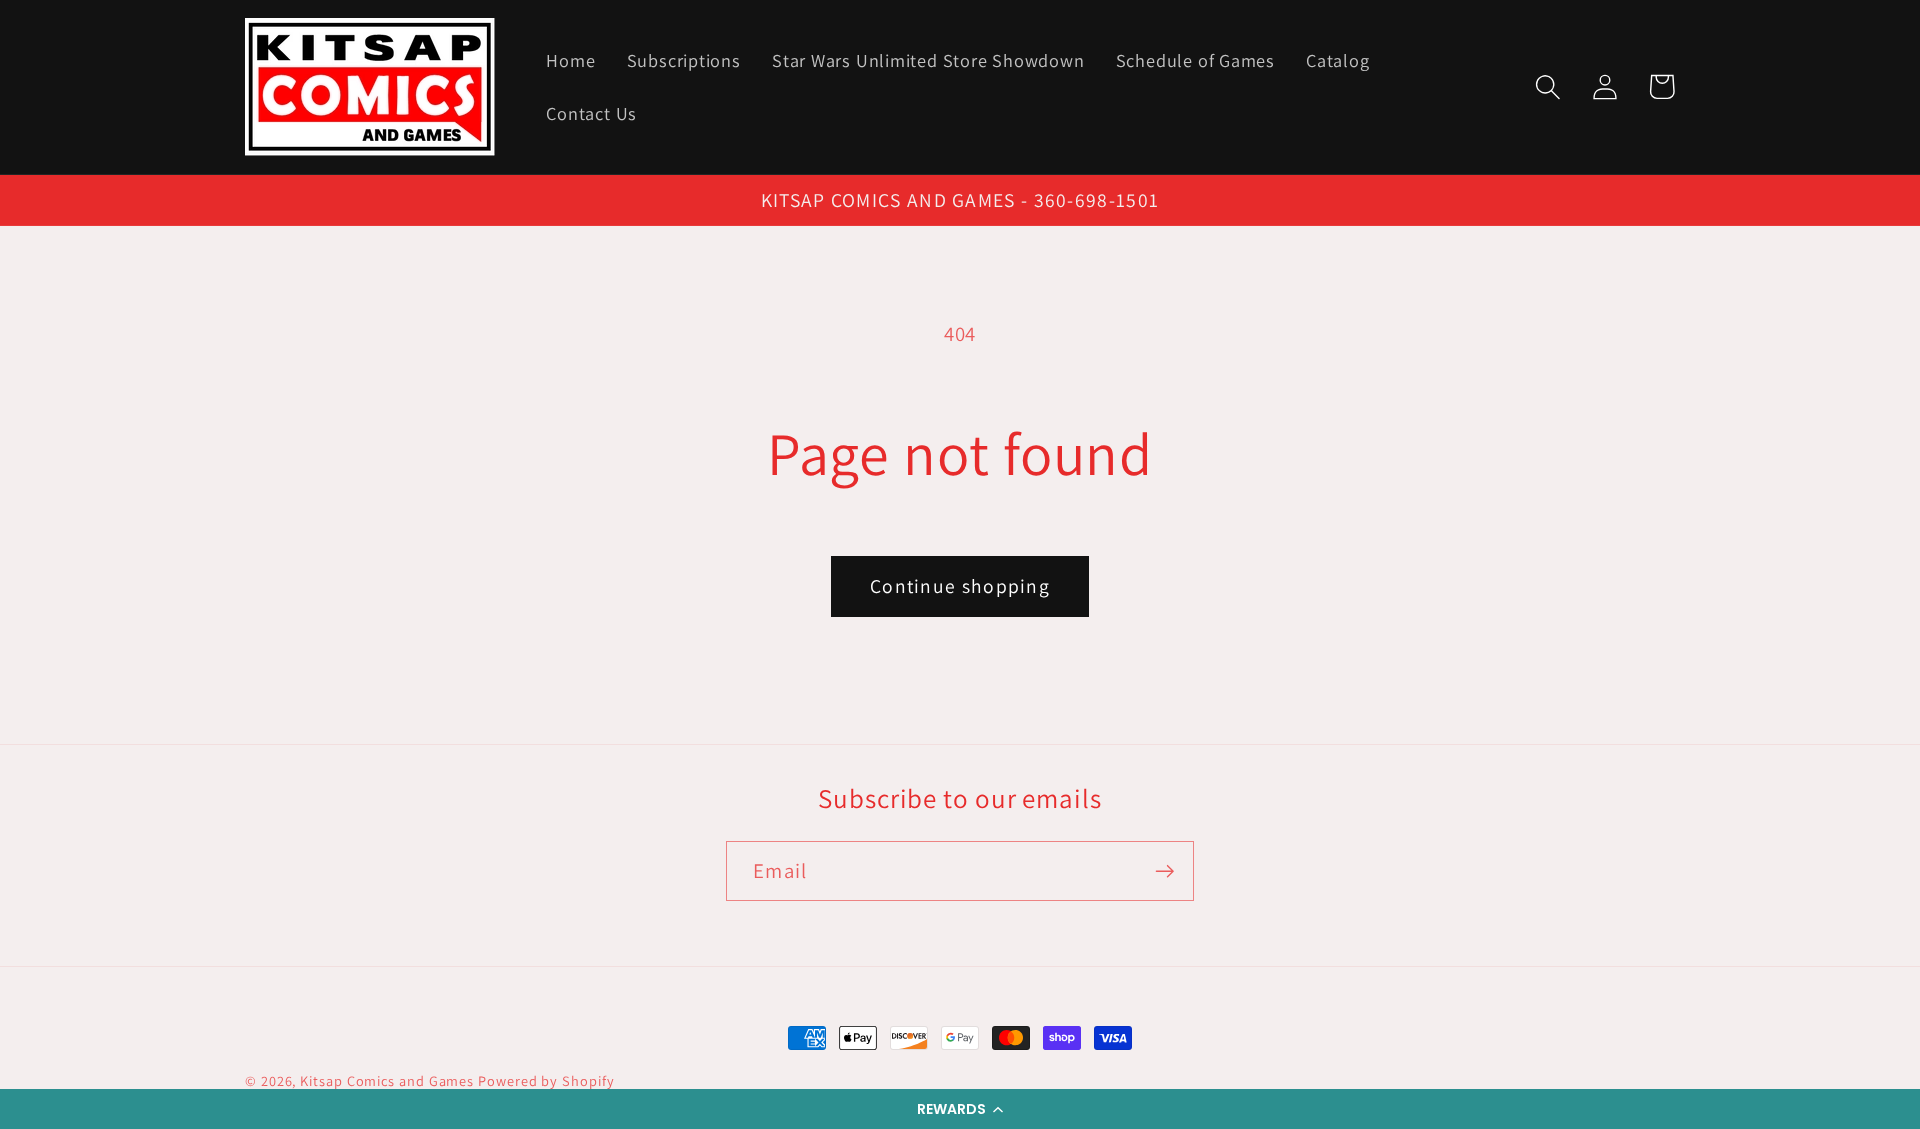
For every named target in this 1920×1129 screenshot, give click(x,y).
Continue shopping (960, 586)
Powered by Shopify (546, 1080)
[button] (960, 1109)
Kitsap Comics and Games (387, 1080)
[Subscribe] (1164, 871)
